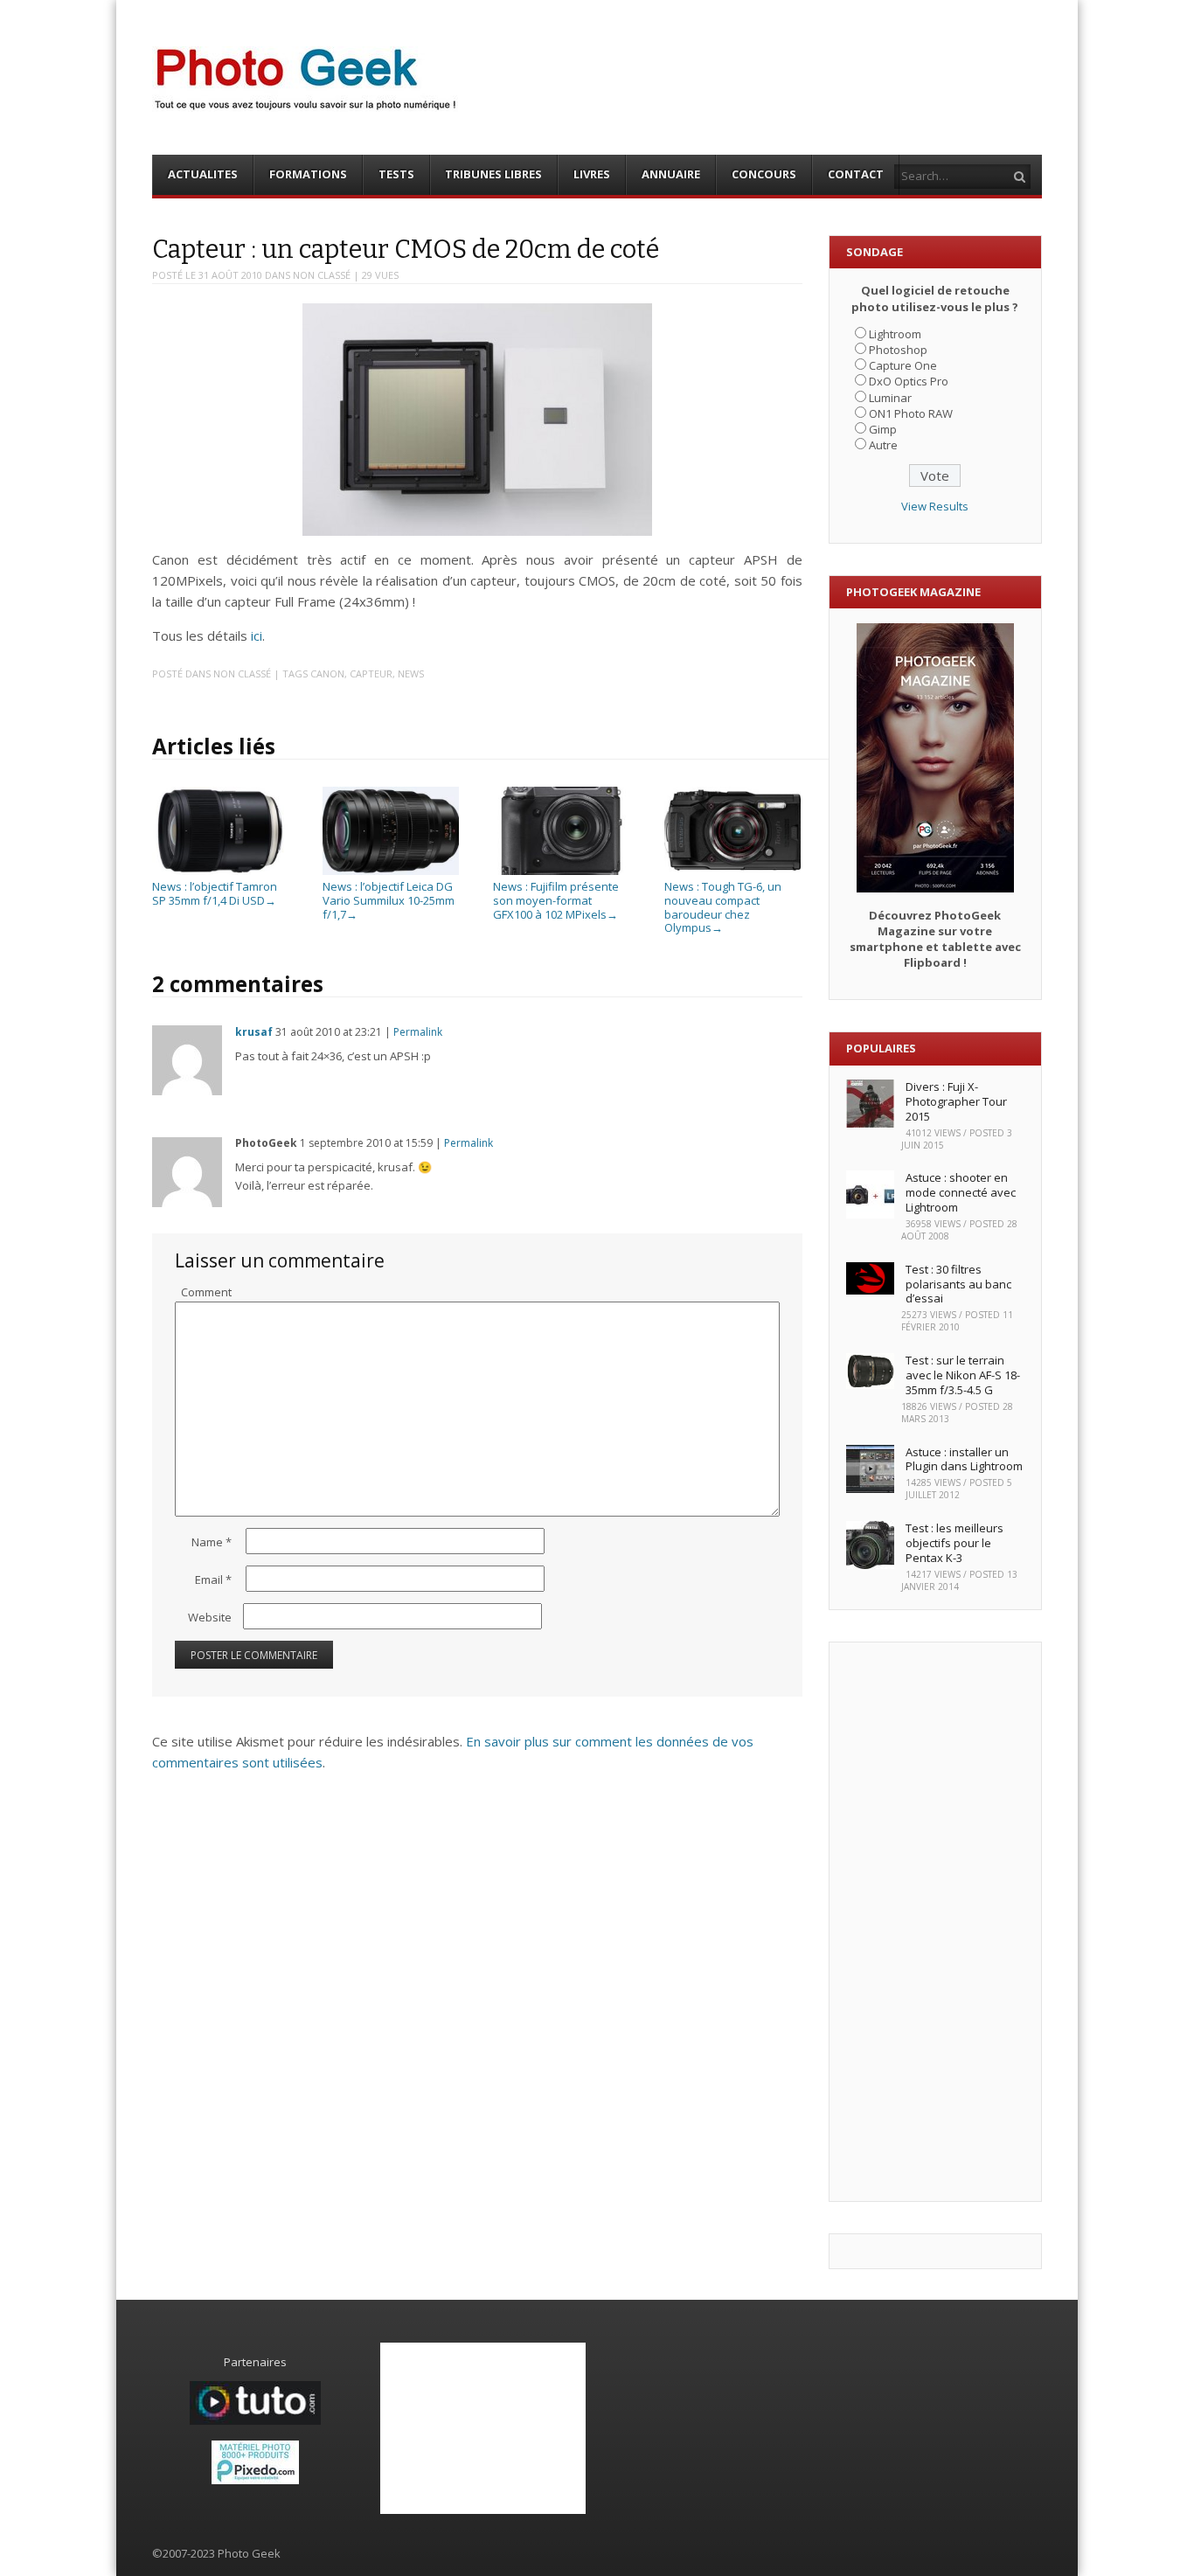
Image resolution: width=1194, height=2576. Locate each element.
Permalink (418, 1032)
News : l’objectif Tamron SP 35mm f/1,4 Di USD (215, 893)
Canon (327, 674)
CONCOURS (764, 174)
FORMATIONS (308, 174)
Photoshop (898, 350)
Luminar (890, 398)
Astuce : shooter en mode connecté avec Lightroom (961, 1192)
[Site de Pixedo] (255, 2480)
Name (212, 1542)
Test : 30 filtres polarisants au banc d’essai (958, 1284)
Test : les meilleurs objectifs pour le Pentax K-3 (955, 1543)
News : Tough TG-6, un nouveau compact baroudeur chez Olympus (723, 907)
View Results (935, 506)
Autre (883, 445)
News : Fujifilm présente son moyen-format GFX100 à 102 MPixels (556, 900)
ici (257, 635)
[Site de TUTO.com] (255, 2420)
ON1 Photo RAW (911, 413)
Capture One (903, 365)
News (411, 674)
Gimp (883, 429)
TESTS (396, 174)
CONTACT (856, 174)
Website (210, 1617)
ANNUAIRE (671, 174)
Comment (206, 1292)
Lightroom (895, 334)
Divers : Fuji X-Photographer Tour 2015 (956, 1101)
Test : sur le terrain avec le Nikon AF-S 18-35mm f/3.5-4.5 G (963, 1375)
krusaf (254, 1032)
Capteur (371, 674)
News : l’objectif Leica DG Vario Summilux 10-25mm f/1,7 (389, 900)
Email (213, 1580)
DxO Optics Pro (909, 381)
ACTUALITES (203, 174)
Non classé (322, 275)
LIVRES (592, 174)
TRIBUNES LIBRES (493, 174)
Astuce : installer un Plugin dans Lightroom (964, 1459)
